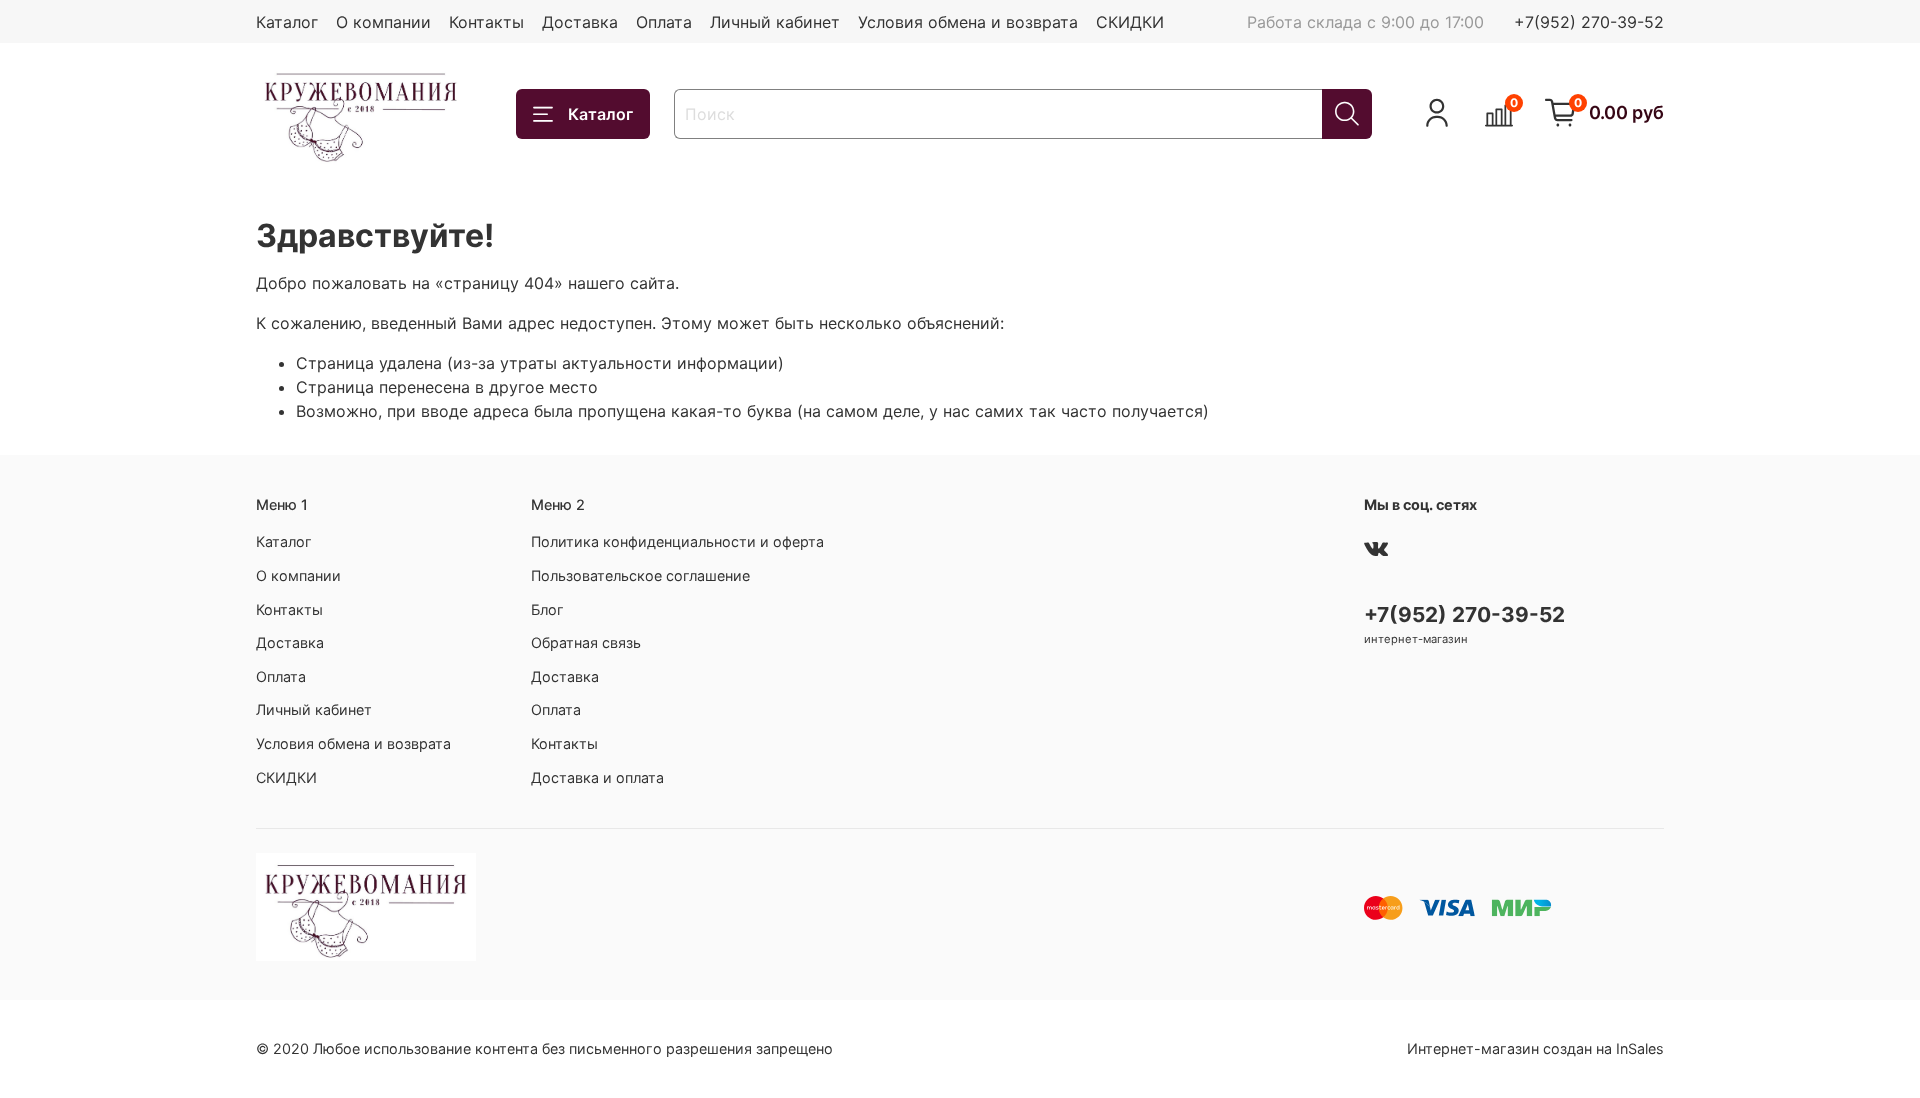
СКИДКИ (1130, 22)
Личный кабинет (775, 22)
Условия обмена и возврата (968, 22)
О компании (383, 22)
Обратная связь (586, 642)
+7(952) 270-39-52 (1589, 22)
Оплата (664, 22)
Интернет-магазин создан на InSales (1535, 1048)
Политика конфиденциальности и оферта (677, 541)
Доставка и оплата (597, 777)
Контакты (486, 22)
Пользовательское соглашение (640, 575)
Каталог (287, 22)
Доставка (580, 22)
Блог (547, 609)
